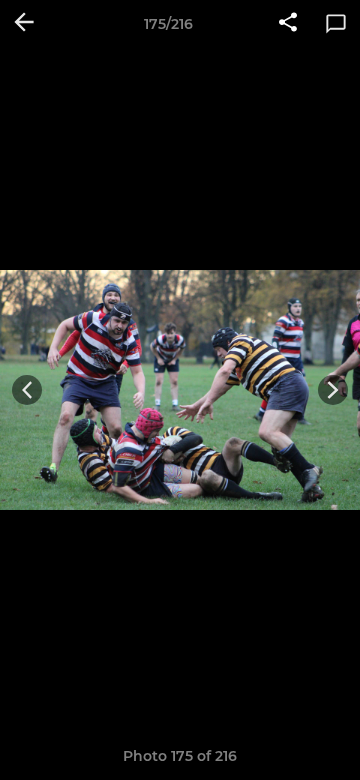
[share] (288, 24)
